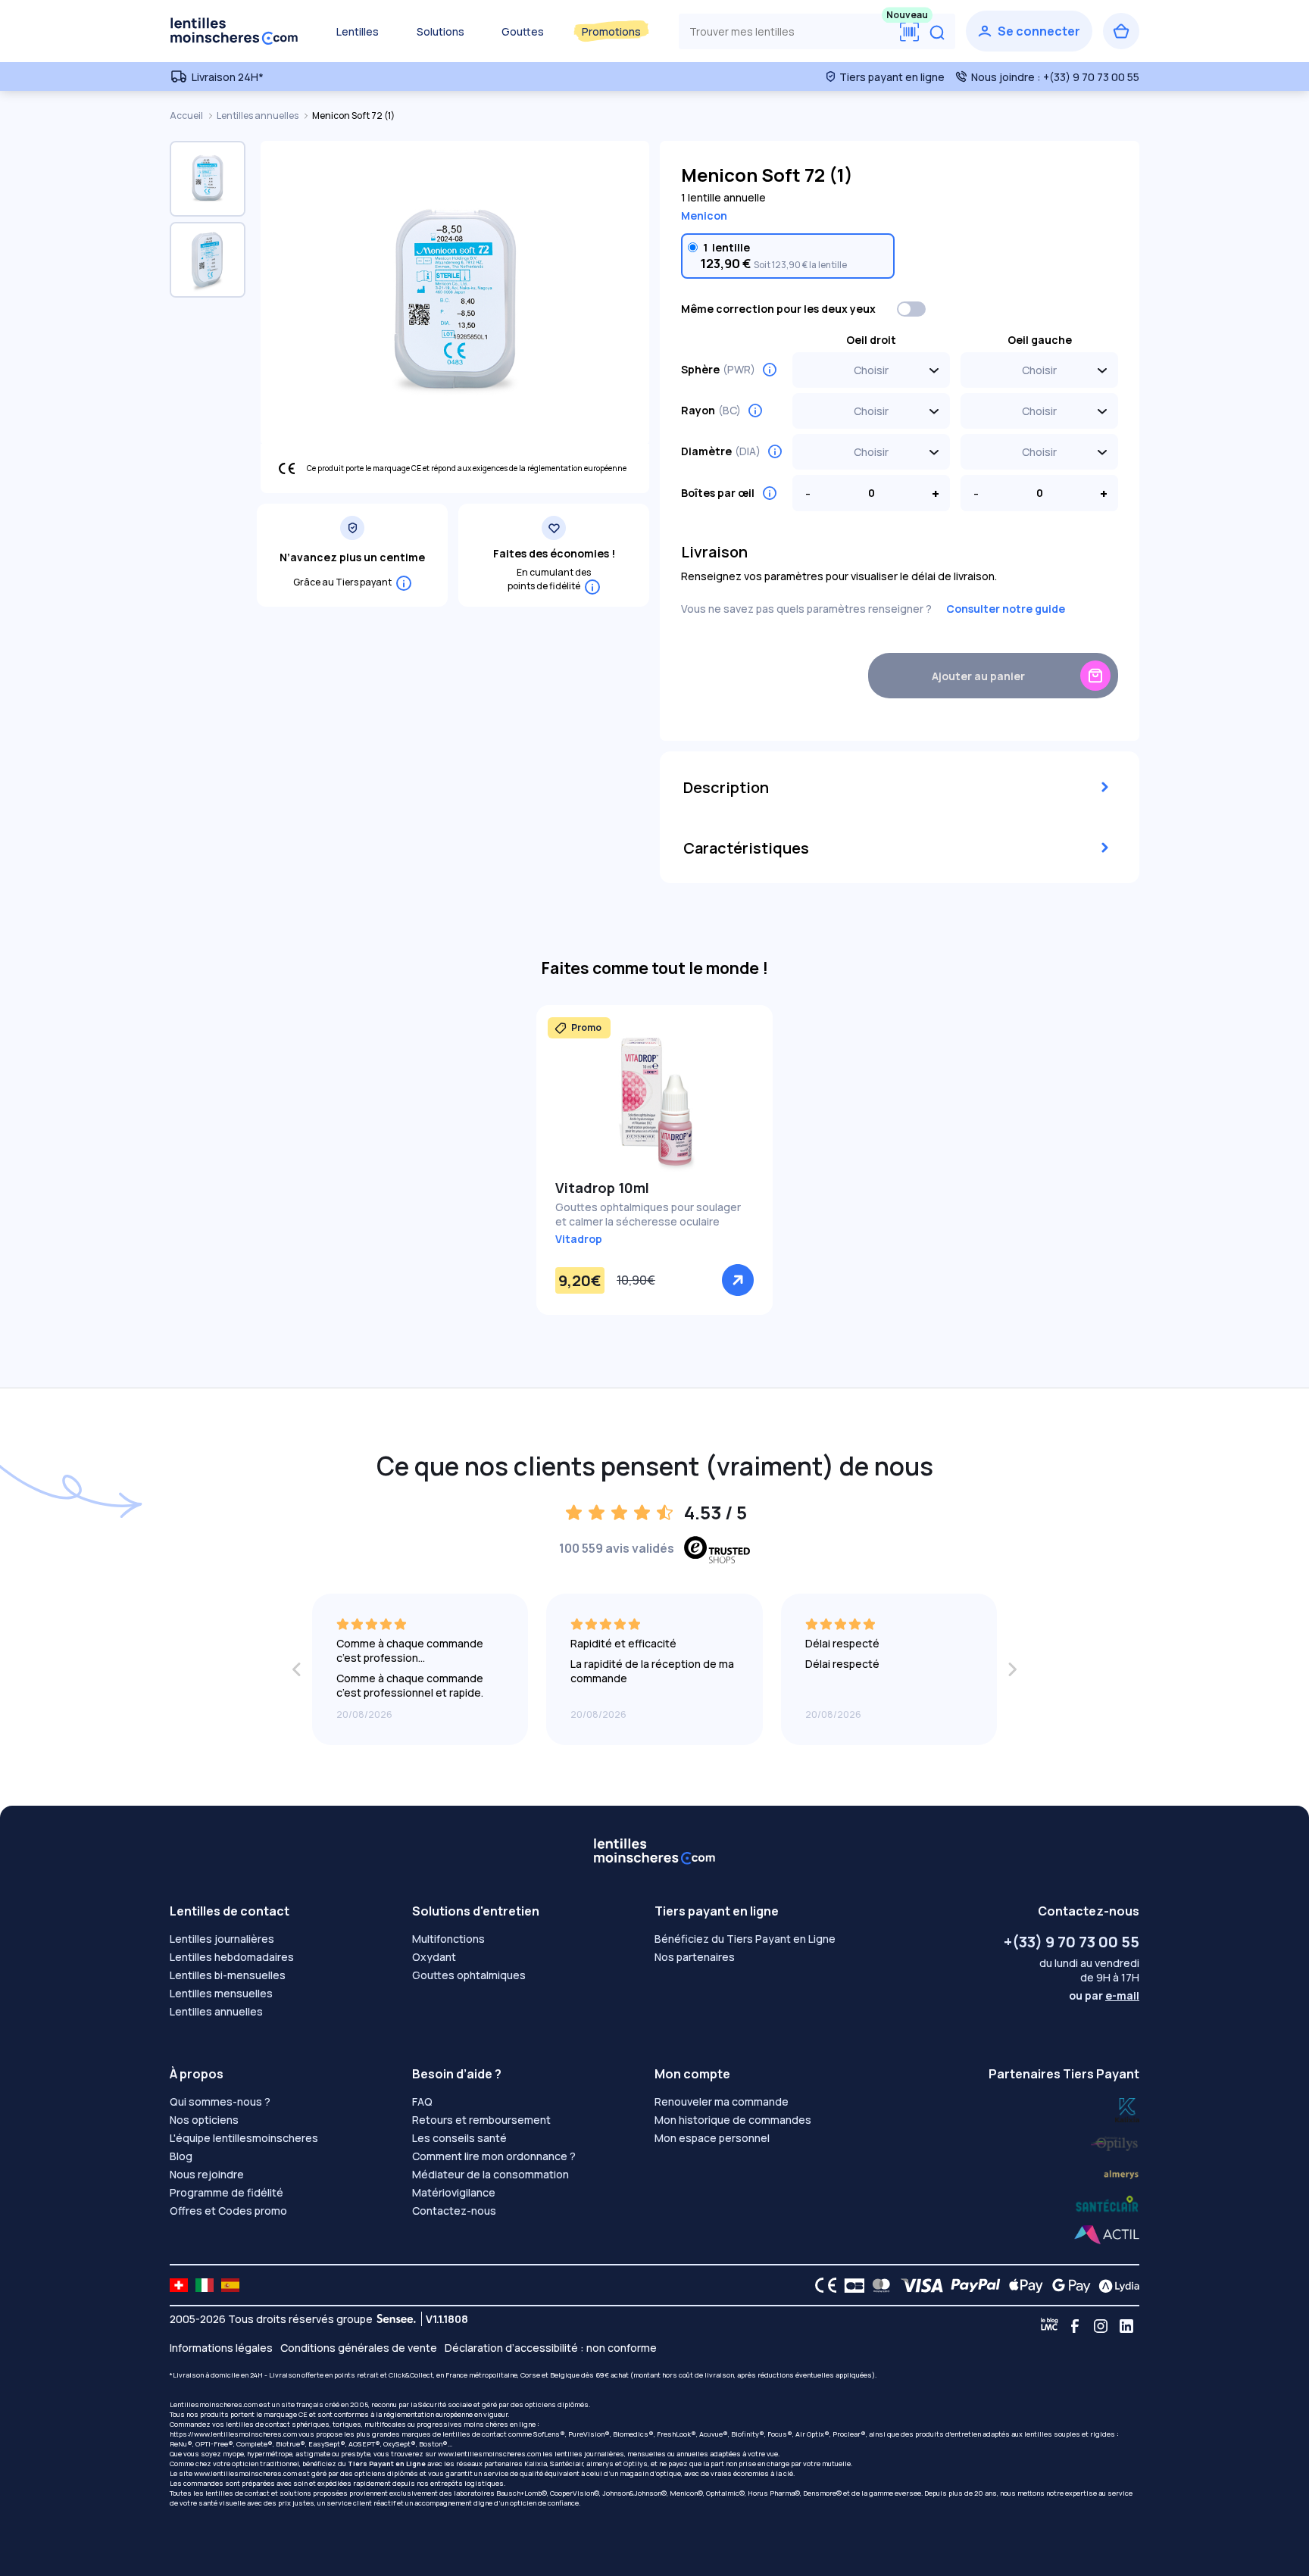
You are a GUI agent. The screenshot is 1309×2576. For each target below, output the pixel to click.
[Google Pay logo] (1067, 2285)
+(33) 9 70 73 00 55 (1072, 1942)
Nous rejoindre (207, 2174)
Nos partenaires (695, 1957)
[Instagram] (1101, 2326)
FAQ (422, 2101)
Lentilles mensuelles (221, 1993)
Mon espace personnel (712, 2138)
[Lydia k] (1115, 2141)
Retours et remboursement (481, 2120)
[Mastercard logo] (878, 2285)
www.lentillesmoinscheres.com (489, 2454)
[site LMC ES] (230, 2285)
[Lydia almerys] (1107, 2204)
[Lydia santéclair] (1121, 2173)
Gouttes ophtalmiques (469, 1975)
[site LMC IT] (205, 2285)
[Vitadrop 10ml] (654, 1101)
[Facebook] (1075, 2326)
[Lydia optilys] (1127, 2109)
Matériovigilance (454, 2192)
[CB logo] (850, 2285)
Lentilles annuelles (258, 116)
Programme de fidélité (226, 2192)
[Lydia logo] (1115, 2285)
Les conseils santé (459, 2138)
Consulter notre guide (1006, 609)
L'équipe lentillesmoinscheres (244, 2138)
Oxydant (434, 1957)
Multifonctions (448, 1939)
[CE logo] (822, 2285)
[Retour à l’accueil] (234, 31)
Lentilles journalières (222, 1939)
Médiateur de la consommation (490, 2174)
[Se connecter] (1029, 31)
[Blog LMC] (1049, 2326)
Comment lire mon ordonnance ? (494, 2156)
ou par (1104, 1995)
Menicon (704, 215)
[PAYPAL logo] (972, 2285)
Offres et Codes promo (228, 2211)
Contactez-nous (454, 2211)
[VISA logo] (918, 2285)
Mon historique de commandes (733, 2120)
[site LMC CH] (179, 2285)
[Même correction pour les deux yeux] (912, 309)
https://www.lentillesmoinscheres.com (233, 2434)
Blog (181, 2156)
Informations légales (221, 2348)
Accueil (187, 116)
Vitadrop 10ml (602, 1188)
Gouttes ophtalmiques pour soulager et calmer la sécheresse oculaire (648, 1214)
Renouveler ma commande (722, 2101)
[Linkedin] (1126, 2326)
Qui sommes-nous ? (220, 2101)
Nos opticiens (204, 2120)
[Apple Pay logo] (1022, 2285)
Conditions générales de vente (359, 2348)
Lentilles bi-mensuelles (228, 1975)
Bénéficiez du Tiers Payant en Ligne (745, 1939)
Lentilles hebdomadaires (232, 1957)
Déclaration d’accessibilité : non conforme (551, 2348)
